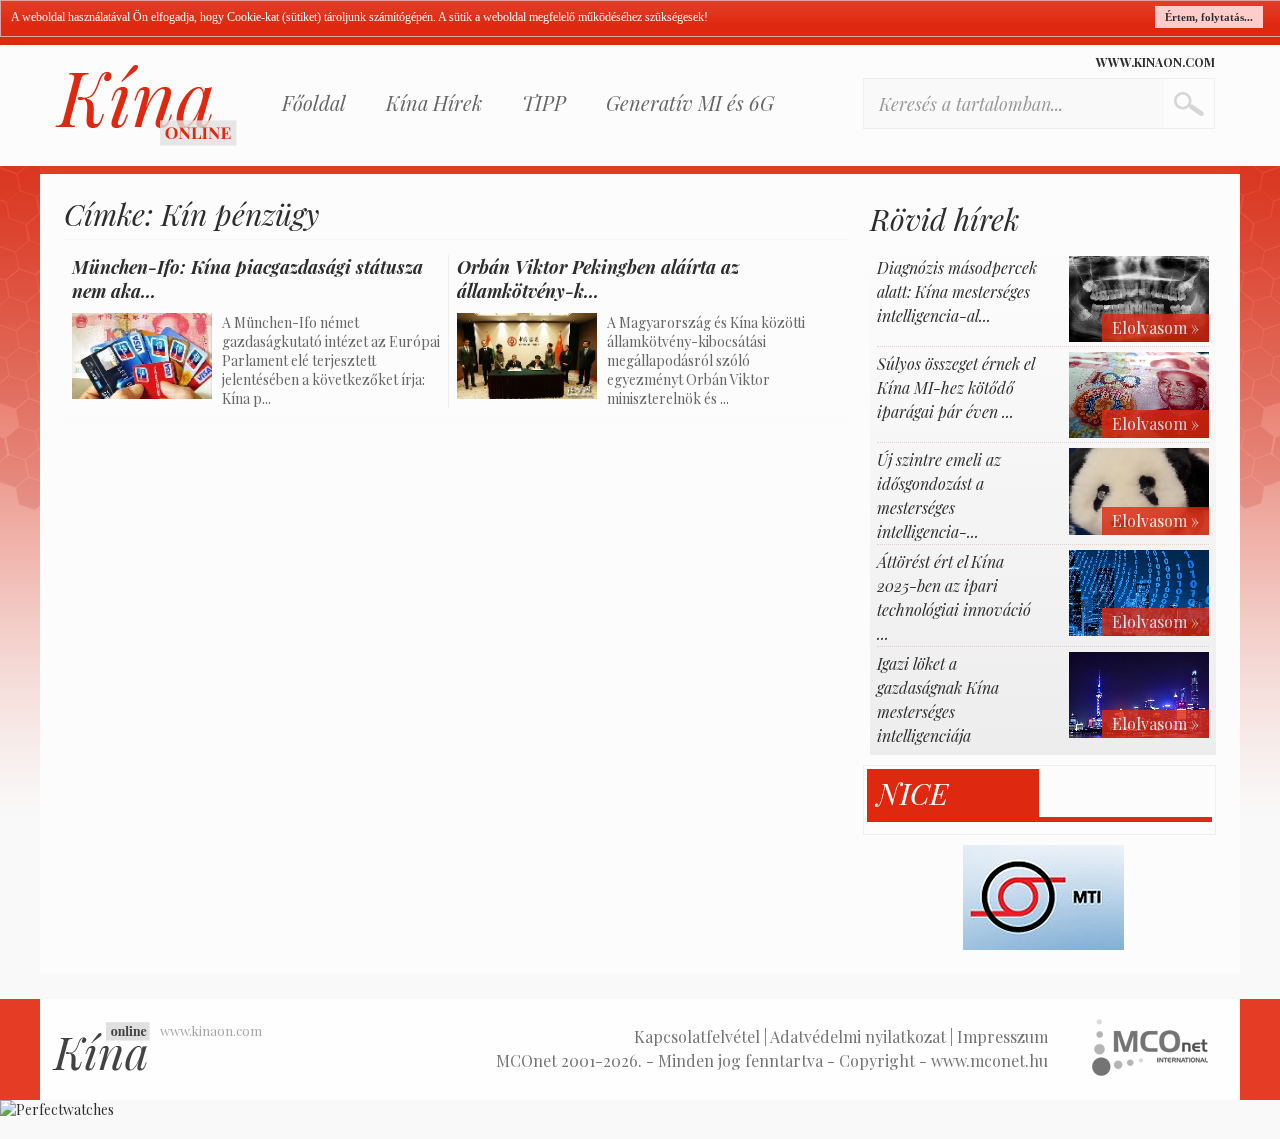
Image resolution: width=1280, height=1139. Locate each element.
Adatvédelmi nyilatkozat (858, 1036)
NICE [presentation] (912, 793)
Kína (146, 105)
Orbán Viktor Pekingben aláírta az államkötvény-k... (598, 279)
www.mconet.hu (989, 1060)
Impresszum (1002, 1036)
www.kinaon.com (1155, 62)
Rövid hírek (944, 219)
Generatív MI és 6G (690, 102)
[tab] (953, 793)
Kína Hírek (434, 102)
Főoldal (314, 102)
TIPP (544, 102)
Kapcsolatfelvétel (697, 1036)
